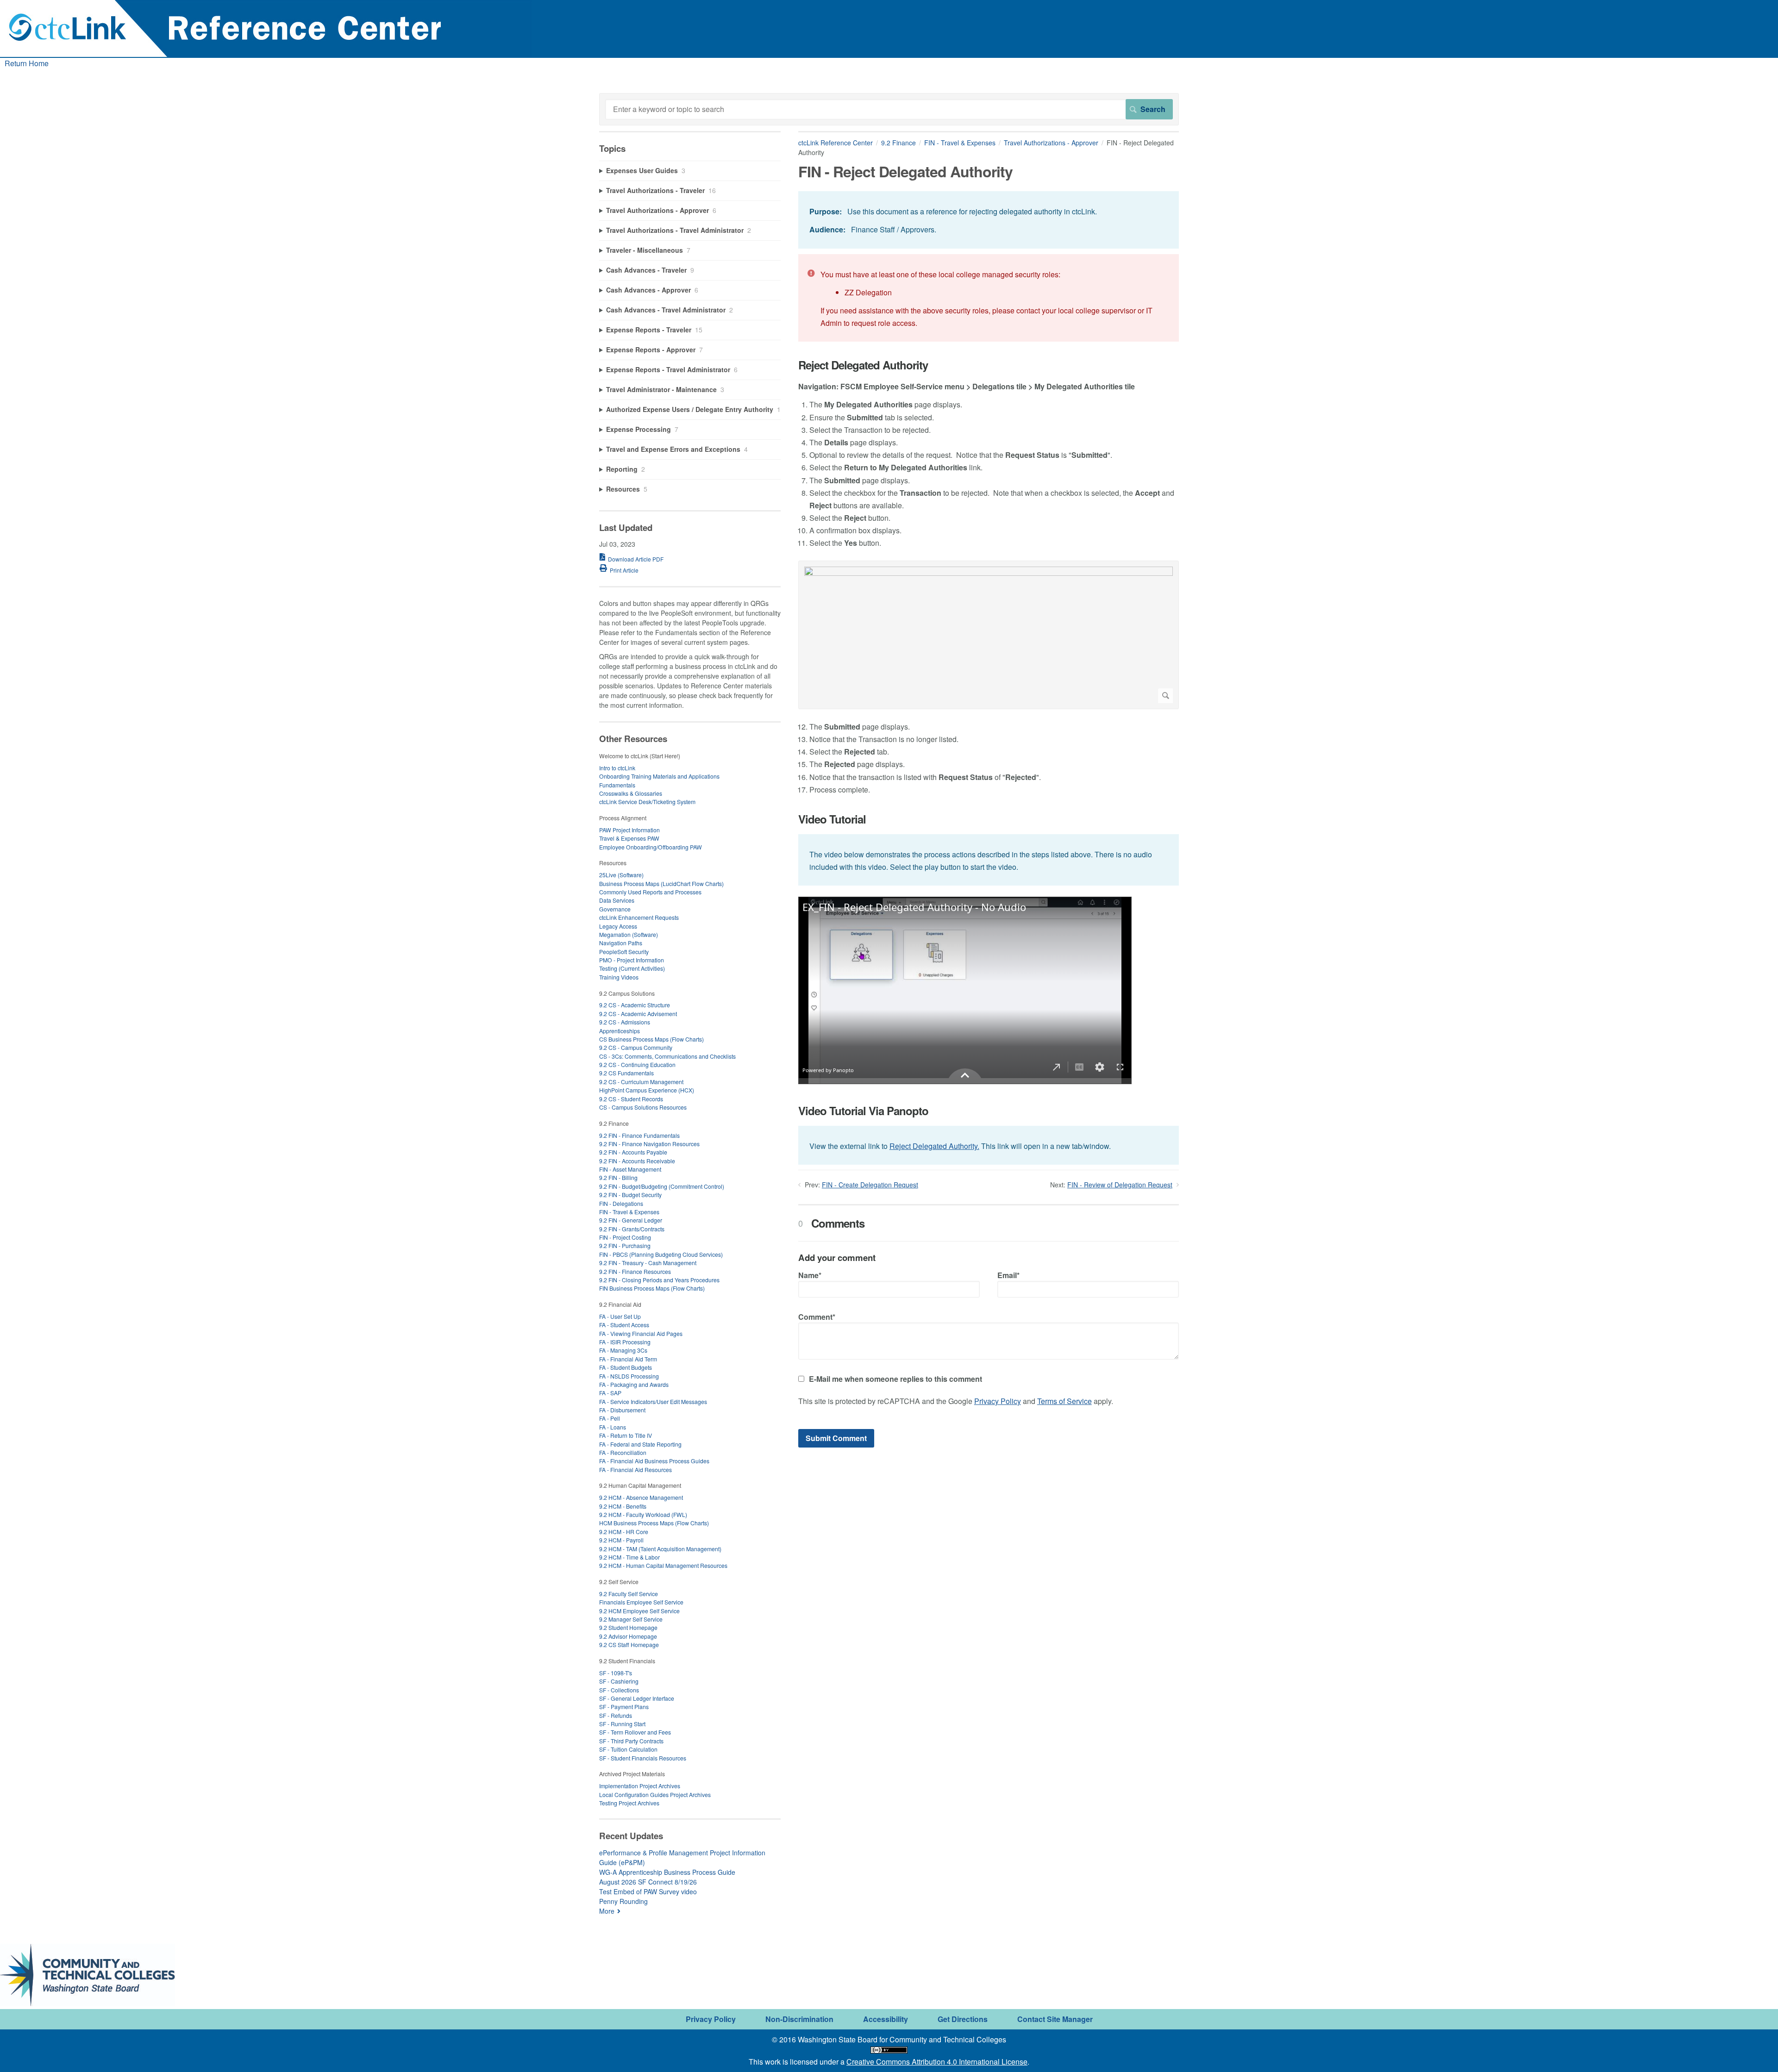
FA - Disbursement (622, 1410)
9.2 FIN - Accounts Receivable (637, 1161)
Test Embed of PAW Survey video (648, 1891)
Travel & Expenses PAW (629, 838)
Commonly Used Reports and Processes (650, 892)
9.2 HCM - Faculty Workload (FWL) (643, 1514)
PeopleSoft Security (624, 952)
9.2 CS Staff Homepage (629, 1644)
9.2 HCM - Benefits (623, 1506)
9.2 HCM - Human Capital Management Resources (663, 1565)
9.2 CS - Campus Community (636, 1047)
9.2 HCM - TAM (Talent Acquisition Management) (660, 1549)
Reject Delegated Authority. (934, 1146)
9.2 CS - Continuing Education (637, 1064)
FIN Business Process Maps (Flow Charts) (652, 1288)
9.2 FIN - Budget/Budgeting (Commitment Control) (662, 1186)
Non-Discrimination (799, 2019)
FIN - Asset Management (630, 1169)
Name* (810, 1275)
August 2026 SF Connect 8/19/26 (648, 1882)
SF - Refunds (616, 1715)
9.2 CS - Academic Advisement (638, 1014)
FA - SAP (610, 1393)
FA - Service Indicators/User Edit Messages (653, 1401)
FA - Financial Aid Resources (635, 1470)
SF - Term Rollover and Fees (635, 1732)
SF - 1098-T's (616, 1673)
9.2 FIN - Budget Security (630, 1195)
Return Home (27, 63)
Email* (1008, 1275)
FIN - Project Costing (625, 1237)
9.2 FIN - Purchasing (625, 1245)
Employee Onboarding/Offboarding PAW (651, 847)
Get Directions (963, 2019)
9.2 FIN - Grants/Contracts (632, 1229)
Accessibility (886, 2019)
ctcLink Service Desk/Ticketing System (647, 802)
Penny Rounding (623, 1901)
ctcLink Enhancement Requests (639, 917)
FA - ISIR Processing (625, 1342)
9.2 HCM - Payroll (621, 1540)
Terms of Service (1064, 1401)
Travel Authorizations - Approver (1051, 143)
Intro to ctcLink (617, 768)
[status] (989, 220)
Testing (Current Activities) (632, 968)
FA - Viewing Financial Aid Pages (641, 1333)
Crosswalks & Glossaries (631, 793)
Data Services (617, 900)
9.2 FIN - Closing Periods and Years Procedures (659, 1280)
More (607, 1911)
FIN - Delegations (621, 1203)
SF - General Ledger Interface (637, 1698)
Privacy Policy (998, 1401)
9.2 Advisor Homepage (628, 1636)
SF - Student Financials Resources (643, 1758)
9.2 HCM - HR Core (624, 1532)
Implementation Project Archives (640, 1786)
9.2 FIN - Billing (618, 1177)
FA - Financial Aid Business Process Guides (654, 1461)
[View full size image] (989, 635)
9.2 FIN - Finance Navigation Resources (649, 1144)
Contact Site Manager (1055, 2019)
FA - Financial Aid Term (628, 1359)
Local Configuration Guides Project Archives (655, 1794)
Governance (615, 909)
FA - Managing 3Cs (623, 1350)
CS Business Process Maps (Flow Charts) (651, 1039)
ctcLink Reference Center (836, 143)
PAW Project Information (629, 830)
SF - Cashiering (619, 1681)
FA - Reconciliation (623, 1452)
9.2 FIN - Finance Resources (635, 1271)
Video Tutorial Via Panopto (863, 1111)
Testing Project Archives (629, 1803)
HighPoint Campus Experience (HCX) (647, 1090)
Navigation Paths (621, 943)
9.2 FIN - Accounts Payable (633, 1152)
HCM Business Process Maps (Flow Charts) (654, 1523)
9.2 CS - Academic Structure (635, 1005)
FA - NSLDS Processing (629, 1376)
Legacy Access (618, 926)
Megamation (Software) (629, 934)
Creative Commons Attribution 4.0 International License (937, 2062)
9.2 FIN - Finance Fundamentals (639, 1135)
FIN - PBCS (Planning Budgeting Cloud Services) (661, 1254)
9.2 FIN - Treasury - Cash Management (648, 1263)
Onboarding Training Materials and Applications (659, 776)
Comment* (817, 1317)
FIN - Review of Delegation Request (1120, 1185)
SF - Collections (619, 1690)
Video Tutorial (832, 819)
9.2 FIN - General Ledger (631, 1220)
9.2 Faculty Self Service (629, 1594)
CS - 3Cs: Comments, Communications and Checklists (667, 1056)
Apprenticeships (620, 1031)
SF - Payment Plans (624, 1707)
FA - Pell (610, 1418)
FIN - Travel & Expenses (960, 143)
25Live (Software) (621, 875)
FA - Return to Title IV (626, 1435)
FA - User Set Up (620, 1316)
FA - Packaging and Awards (634, 1384)
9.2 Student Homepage (628, 1627)
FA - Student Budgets (626, 1367)
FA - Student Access (624, 1325)
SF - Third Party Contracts (631, 1741)
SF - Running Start (622, 1724)
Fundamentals (617, 785)
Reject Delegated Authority (863, 365)
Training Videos (619, 977)
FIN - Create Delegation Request (870, 1185)
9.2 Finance (898, 143)
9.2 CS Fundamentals (626, 1073)
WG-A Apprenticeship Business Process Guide (667, 1872)
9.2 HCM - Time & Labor (629, 1557)
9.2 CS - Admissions (625, 1022)
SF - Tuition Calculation (628, 1749)
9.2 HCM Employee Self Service (639, 1611)
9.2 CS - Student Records (631, 1099)
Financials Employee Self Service (641, 1602)
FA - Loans (613, 1427)
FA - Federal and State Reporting (640, 1444)
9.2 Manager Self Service (631, 1619)
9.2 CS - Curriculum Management (641, 1082)
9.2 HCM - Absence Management (641, 1497)
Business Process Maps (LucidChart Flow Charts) (661, 883)
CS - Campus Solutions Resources (643, 1107)
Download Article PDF (636, 559)
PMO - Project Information (632, 960)
